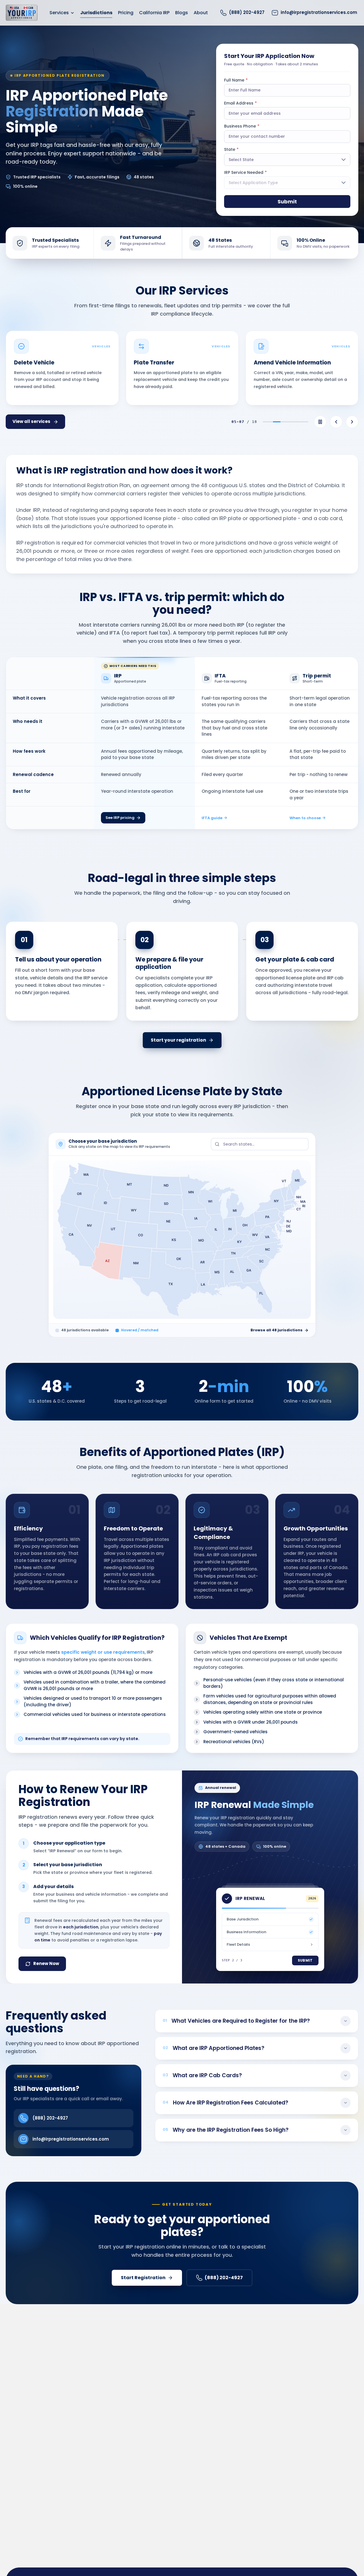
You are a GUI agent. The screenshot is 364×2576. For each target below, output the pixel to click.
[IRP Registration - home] (22, 13)
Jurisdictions (96, 13)
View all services (31, 421)
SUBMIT (305, 1960)
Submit (287, 202)
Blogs (182, 13)
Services (59, 13)
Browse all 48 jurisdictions (277, 1330)
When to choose (305, 818)
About (201, 13)
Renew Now (46, 1963)
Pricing (126, 13)
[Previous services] (336, 422)
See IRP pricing (120, 818)
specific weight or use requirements (103, 1652)
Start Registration (143, 2278)
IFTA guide (212, 818)
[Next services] (352, 422)
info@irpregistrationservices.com (71, 2139)
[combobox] (260, 1144)
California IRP (154, 13)
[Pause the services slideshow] (320, 422)
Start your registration (178, 1040)
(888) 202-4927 (50, 2118)
